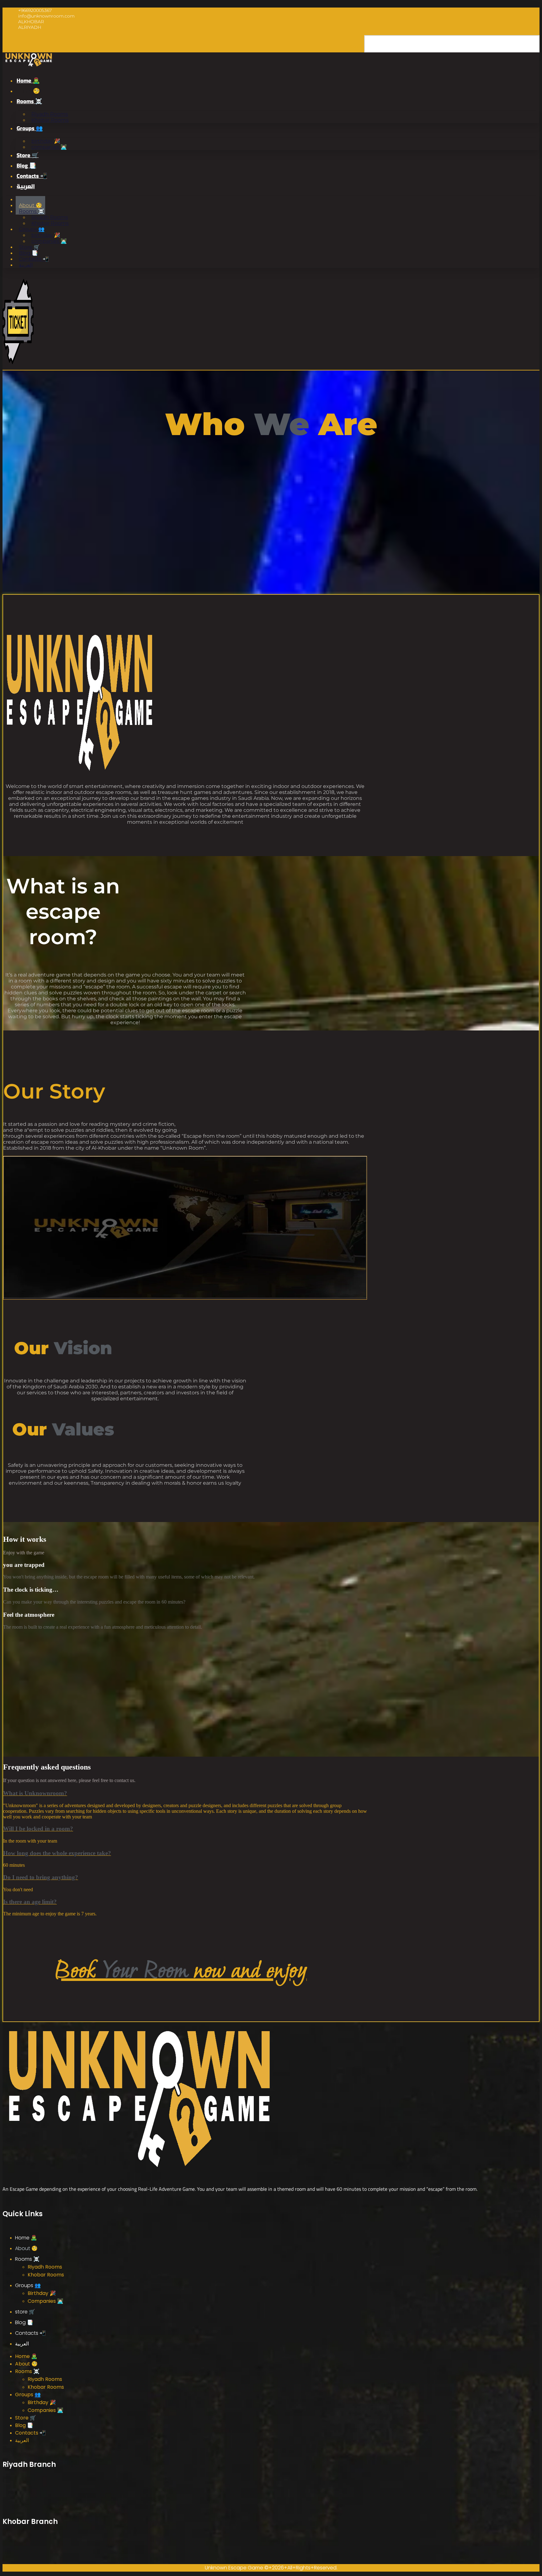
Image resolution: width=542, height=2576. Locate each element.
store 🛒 (28, 155)
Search (356, 47)
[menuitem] (26, 186)
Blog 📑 (26, 165)
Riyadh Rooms (45, 2267)
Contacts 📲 (32, 176)
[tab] (185, 1793)
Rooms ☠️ (29, 101)
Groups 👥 (30, 128)
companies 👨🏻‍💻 (49, 147)
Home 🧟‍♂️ (28, 80)
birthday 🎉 (42, 2293)
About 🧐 (28, 91)
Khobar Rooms (50, 120)
